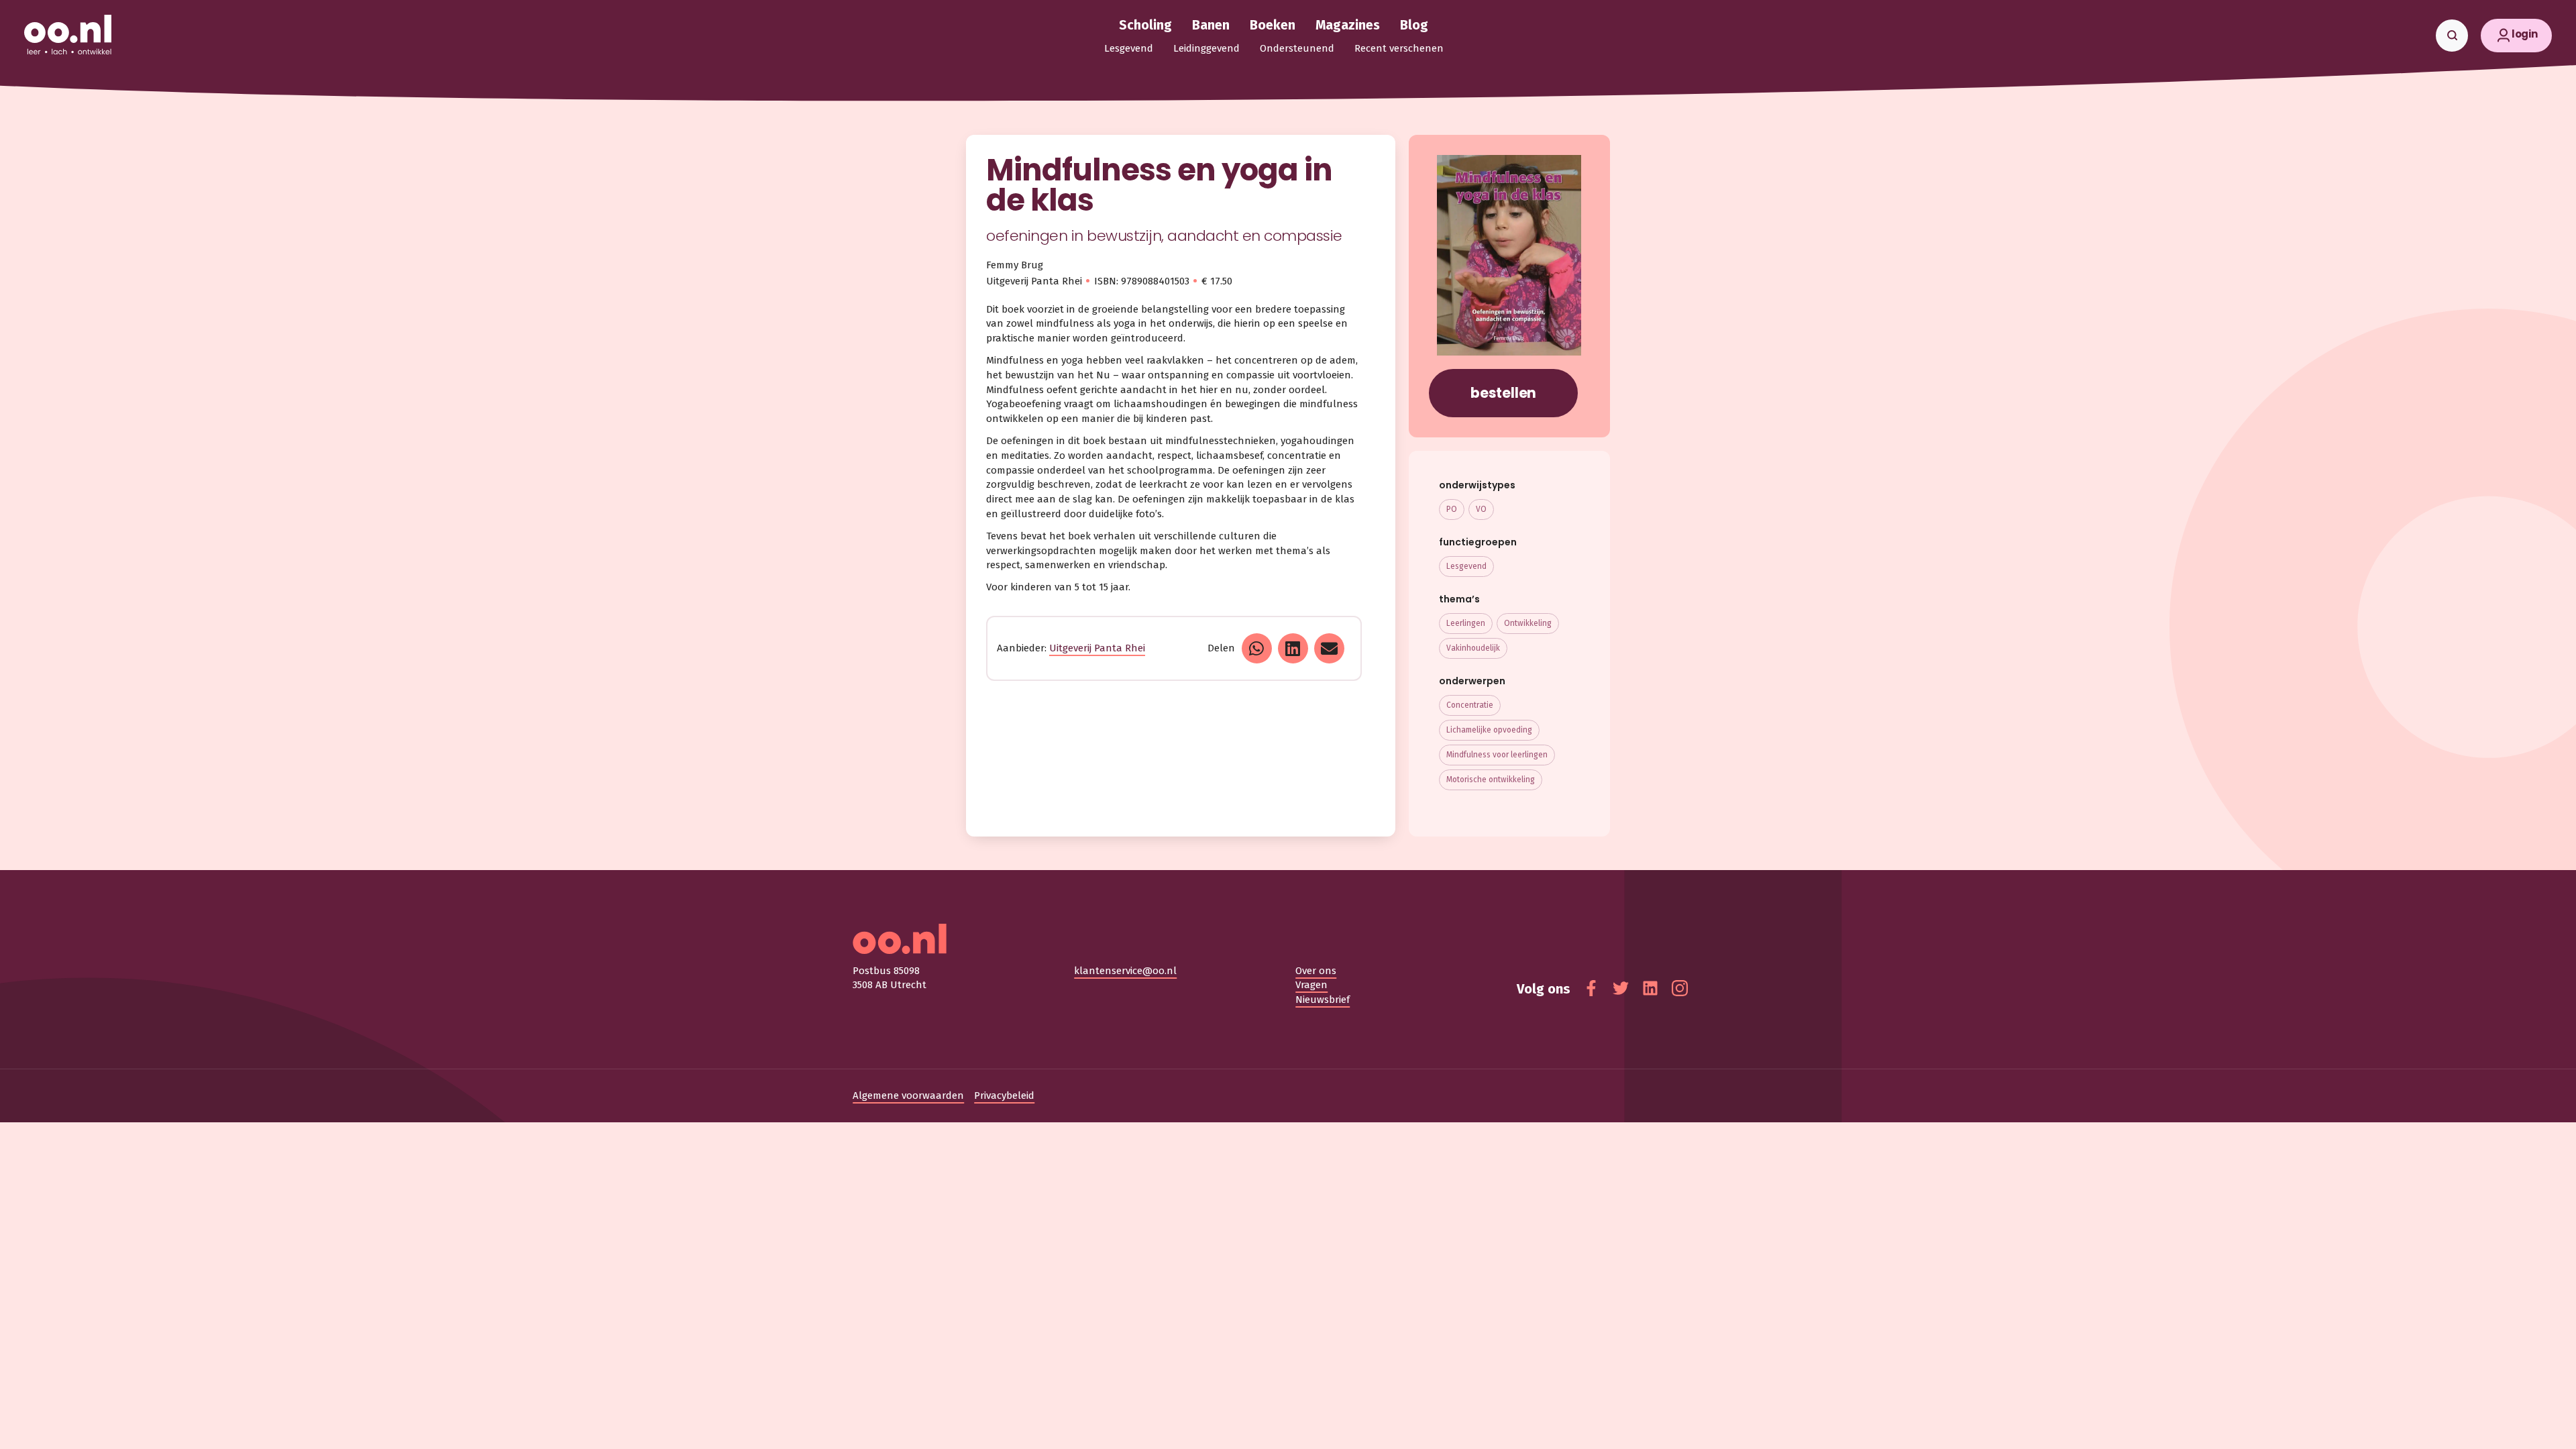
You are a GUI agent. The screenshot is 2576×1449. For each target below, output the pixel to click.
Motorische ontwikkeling (1491, 780)
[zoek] (2452, 36)
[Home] (68, 36)
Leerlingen (1466, 623)
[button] (2516, 36)
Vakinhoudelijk (1473, 648)
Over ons (1316, 971)
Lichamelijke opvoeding (1489, 730)
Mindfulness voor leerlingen (1497, 755)
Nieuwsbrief (1323, 1000)
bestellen (1503, 393)
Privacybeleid (1004, 1095)
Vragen (1311, 985)
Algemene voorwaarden (908, 1095)
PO (1452, 509)
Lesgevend (1466, 566)
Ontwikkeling (1528, 623)
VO (1481, 509)
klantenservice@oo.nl (1125, 971)
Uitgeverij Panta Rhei (1097, 648)
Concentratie (1470, 705)
